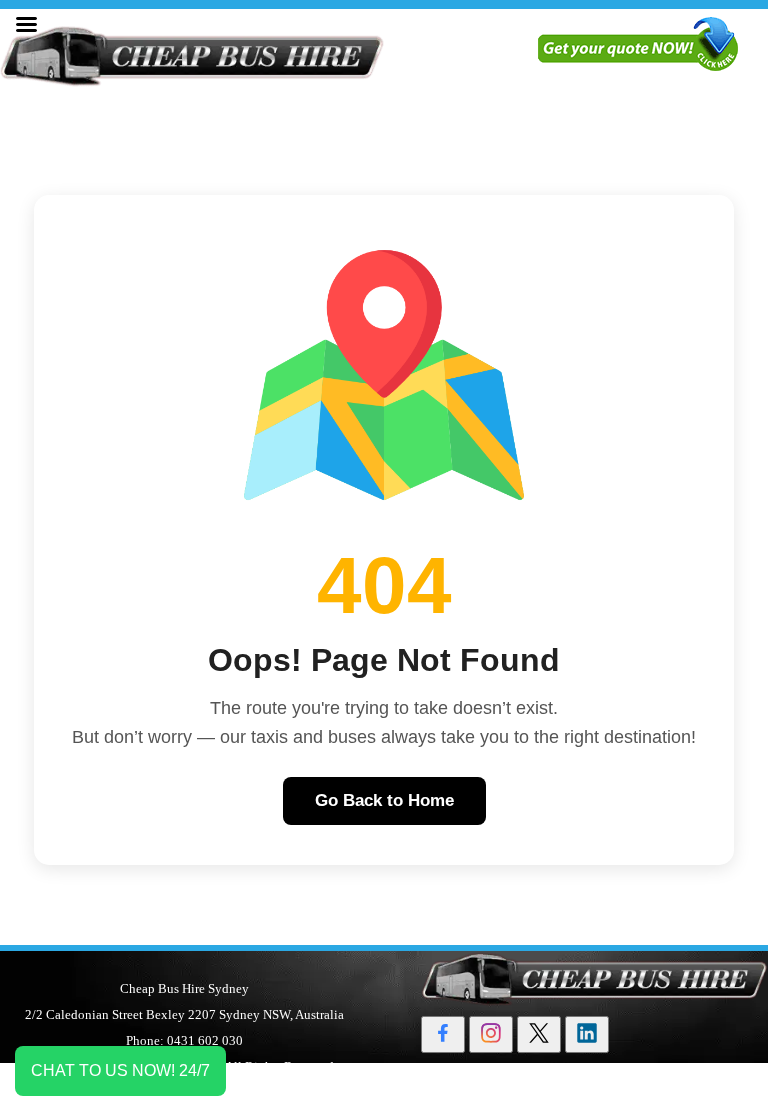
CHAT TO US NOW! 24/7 (120, 1070)
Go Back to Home (384, 800)
